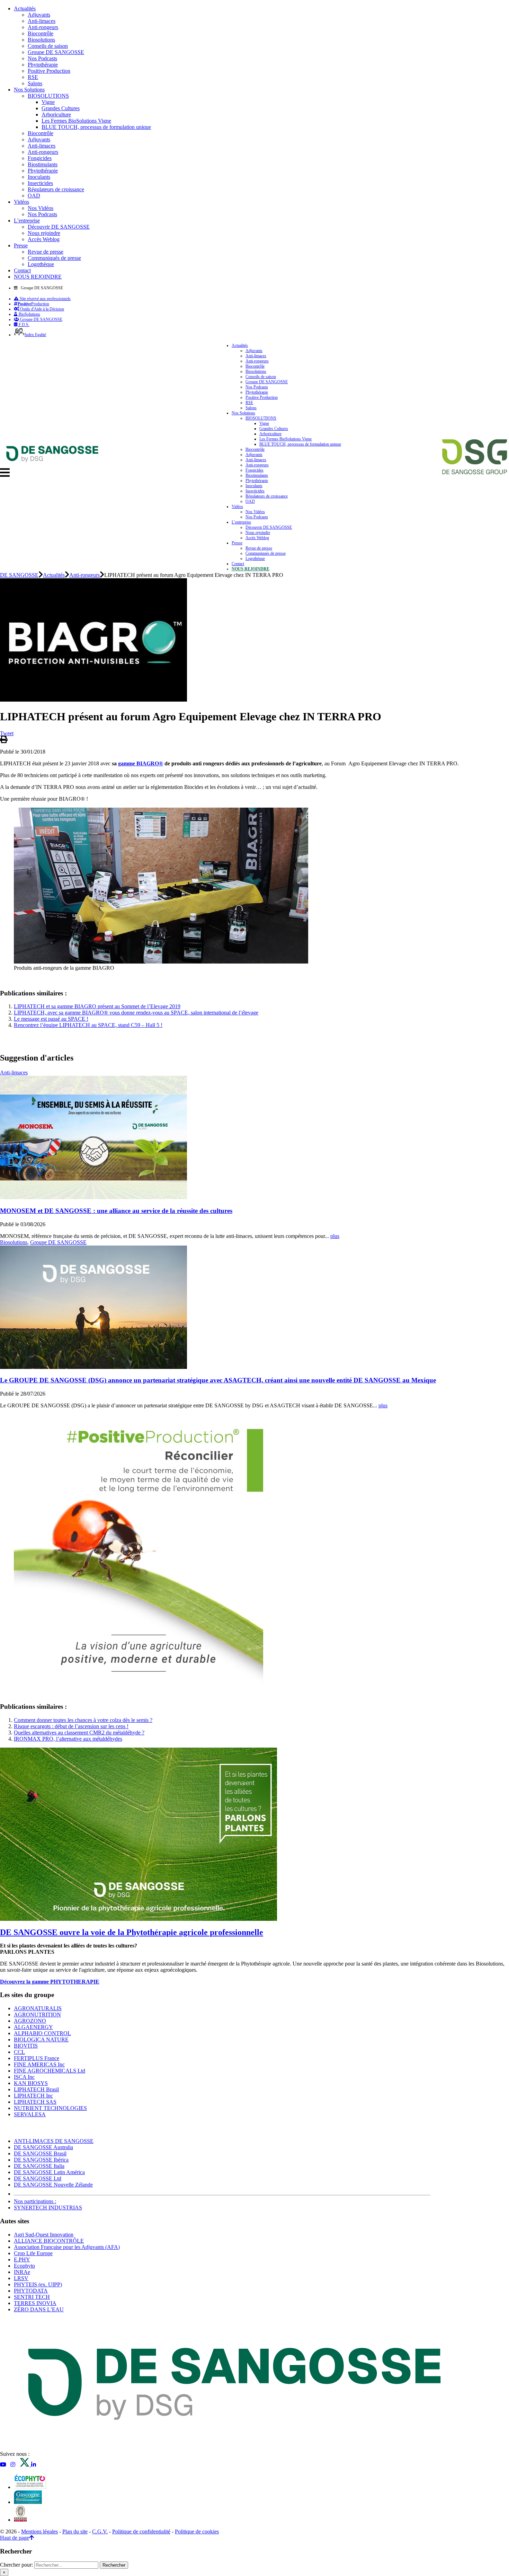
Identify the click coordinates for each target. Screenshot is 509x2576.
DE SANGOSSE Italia (39, 2166)
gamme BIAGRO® (141, 763)
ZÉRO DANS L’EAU (39, 2309)
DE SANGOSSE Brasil (40, 2153)
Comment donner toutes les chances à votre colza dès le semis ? (83, 1720)
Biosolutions (41, 40)
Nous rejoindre (44, 233)
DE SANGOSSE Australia (43, 2147)
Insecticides (40, 183)
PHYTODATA (31, 2291)
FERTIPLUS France (37, 2058)
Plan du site (75, 2531)
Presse (21, 245)
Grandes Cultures (61, 108)
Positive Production (49, 71)
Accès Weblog (44, 239)
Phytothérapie (43, 65)
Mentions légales (39, 2531)
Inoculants (39, 177)
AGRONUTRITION (37, 2015)
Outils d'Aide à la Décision (42, 309)
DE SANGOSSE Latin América (49, 2172)
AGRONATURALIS (38, 2008)
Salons (35, 83)
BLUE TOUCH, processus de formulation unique (96, 127)
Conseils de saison (48, 46)
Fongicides (40, 158)
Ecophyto (24, 2266)
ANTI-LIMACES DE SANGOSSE (54, 2141)
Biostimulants (43, 164)
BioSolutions (29, 314)
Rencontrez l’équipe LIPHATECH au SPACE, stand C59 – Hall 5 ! (88, 1025)
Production (33, 304)
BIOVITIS (26, 2046)
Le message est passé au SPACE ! (51, 1019)
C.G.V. (100, 2531)
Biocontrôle (41, 33)
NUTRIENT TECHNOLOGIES (50, 2108)
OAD (34, 196)
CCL (19, 2052)
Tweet (7, 733)
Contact (22, 270)
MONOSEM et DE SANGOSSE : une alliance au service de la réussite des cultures (116, 1211)
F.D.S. (24, 325)
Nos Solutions (29, 90)
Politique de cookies (197, 2531)
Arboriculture (56, 115)
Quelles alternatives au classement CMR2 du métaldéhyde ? (79, 1733)
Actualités (25, 8)
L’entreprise (27, 221)
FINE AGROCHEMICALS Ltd (50, 2071)
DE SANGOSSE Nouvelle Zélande (53, 2185)
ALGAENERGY (33, 2027)
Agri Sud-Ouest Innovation (44, 2235)
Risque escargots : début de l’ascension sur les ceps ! (71, 1726)
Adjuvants (39, 15)
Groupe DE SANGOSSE (56, 52)
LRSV (21, 2278)
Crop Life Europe (33, 2253)
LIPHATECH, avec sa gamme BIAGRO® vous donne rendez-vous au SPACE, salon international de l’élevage (136, 1013)
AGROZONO (30, 2021)
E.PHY (22, 2260)
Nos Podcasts (42, 58)
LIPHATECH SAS (35, 2102)
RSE (33, 77)
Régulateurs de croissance (56, 189)
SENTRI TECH (32, 2297)
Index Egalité (35, 335)
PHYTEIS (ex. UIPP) (38, 2284)
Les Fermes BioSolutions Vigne (76, 121)
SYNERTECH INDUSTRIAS (48, 2208)
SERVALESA (30, 2114)
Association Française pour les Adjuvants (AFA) (67, 2247)
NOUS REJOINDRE (38, 277)
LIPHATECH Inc (33, 2096)
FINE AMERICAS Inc (39, 2064)
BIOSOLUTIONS (48, 96)
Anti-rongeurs (43, 27)
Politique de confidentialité (141, 2531)
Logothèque (41, 264)
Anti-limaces (42, 21)
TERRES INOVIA (35, 2303)
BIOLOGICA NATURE (41, 2039)
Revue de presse (46, 252)
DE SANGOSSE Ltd (38, 2178)
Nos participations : (35, 2201)
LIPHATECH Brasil (36, 2089)
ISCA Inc (24, 2077)
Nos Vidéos (41, 208)
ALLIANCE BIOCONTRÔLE (49, 2241)
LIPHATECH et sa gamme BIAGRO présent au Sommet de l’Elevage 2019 (97, 1006)
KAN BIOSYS (31, 2083)
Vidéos (21, 202)
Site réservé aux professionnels (45, 299)
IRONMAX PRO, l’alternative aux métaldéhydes (68, 1739)
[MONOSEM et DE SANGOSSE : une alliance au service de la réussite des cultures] (93, 1197)
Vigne (48, 102)
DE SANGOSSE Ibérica (41, 2160)
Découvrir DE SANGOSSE (59, 227)
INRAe (22, 2272)
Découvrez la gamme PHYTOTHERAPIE (50, 1982)
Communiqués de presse (54, 258)
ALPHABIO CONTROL (42, 2033)
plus (335, 1236)
